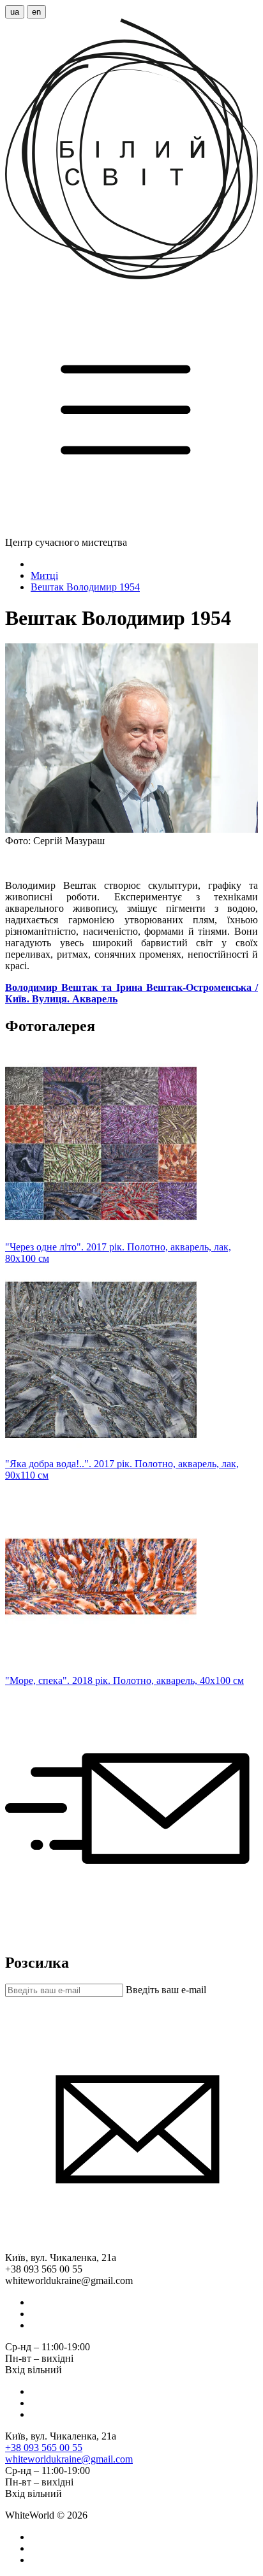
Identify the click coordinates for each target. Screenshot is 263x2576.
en (36, 12)
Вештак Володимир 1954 (85, 587)
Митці (44, 575)
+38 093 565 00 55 (44, 2448)
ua (15, 12)
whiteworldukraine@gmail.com (69, 2459)
